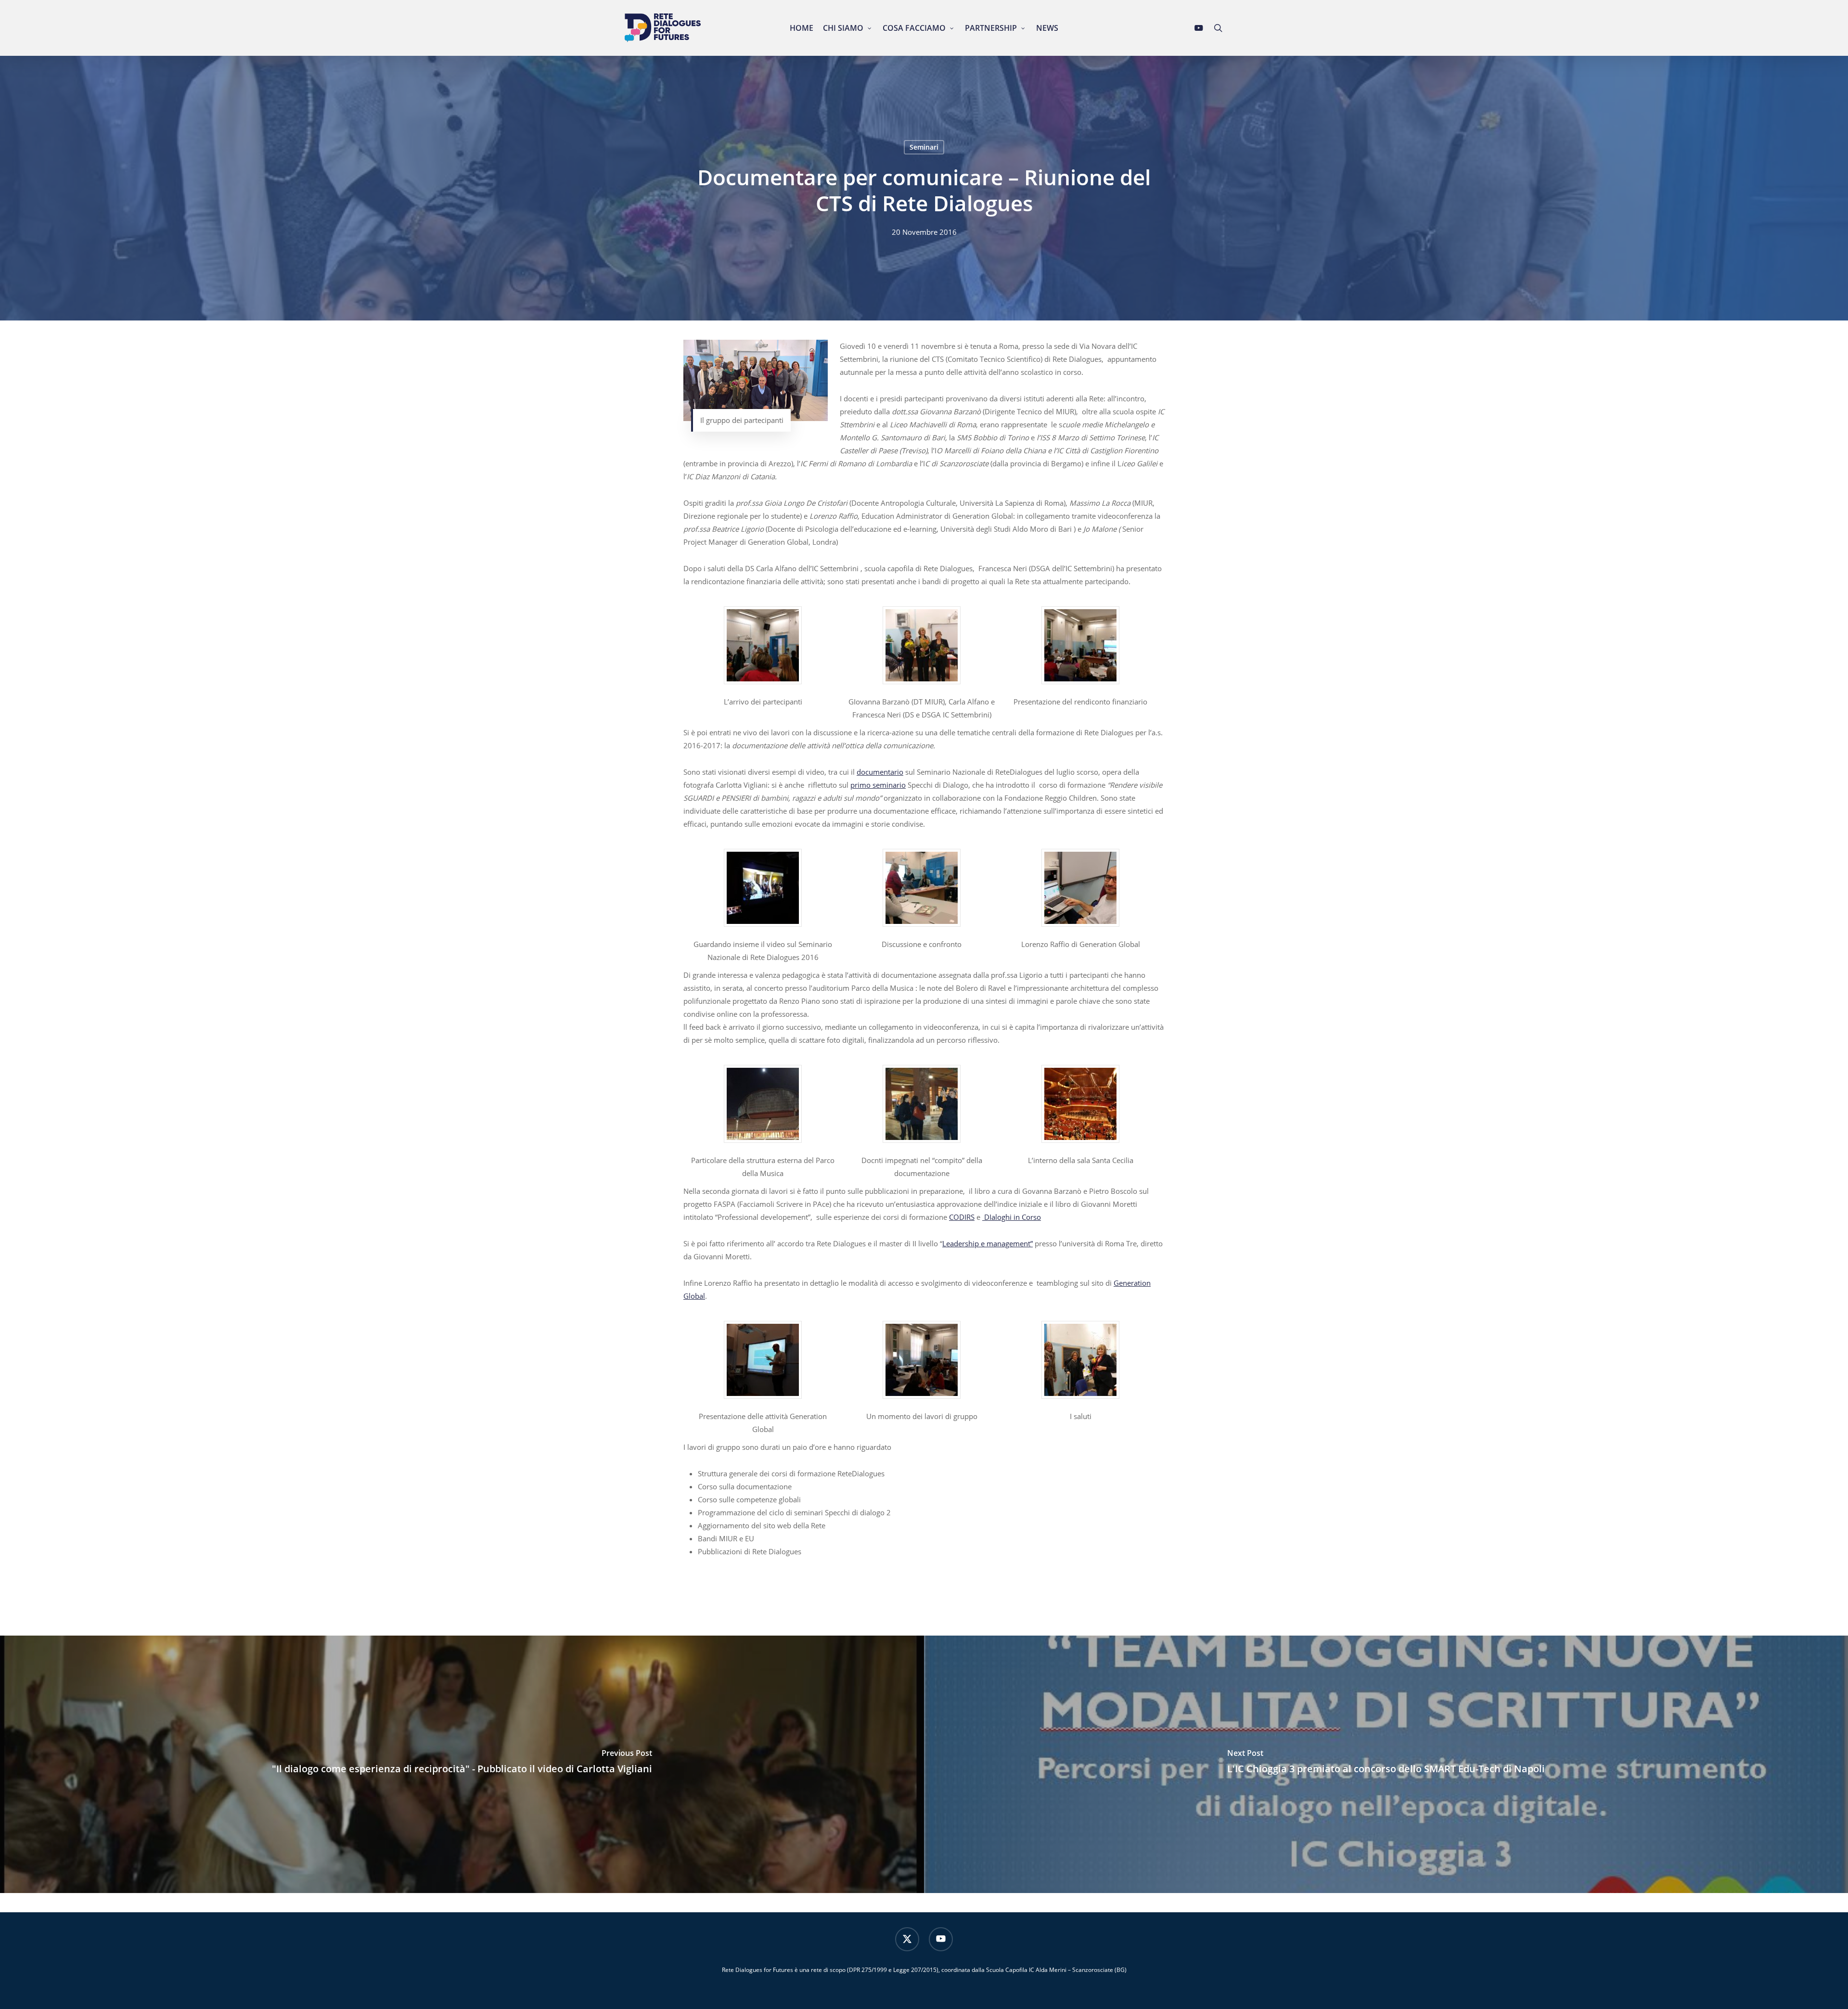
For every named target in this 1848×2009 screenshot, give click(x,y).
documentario (880, 772)
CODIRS (962, 1217)
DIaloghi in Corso (1012, 1217)
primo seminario (878, 785)
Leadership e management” (988, 1243)
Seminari (924, 147)
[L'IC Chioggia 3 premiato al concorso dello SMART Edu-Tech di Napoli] (1386, 1764)
